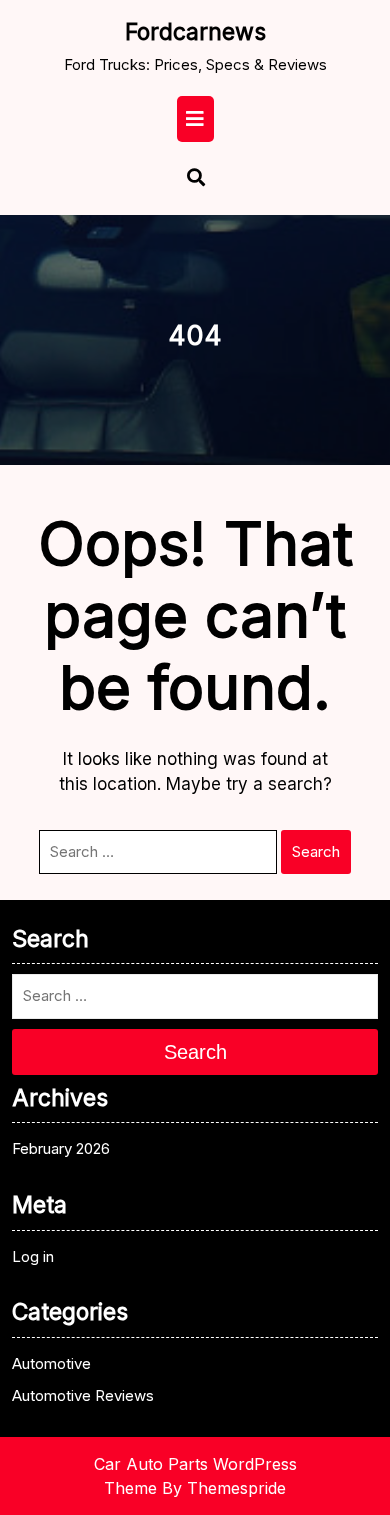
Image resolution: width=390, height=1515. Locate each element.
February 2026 (61, 1148)
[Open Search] (187, 179)
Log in (33, 1256)
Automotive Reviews (83, 1395)
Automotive (51, 1363)
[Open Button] (195, 119)
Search (316, 851)
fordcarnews (195, 32)
